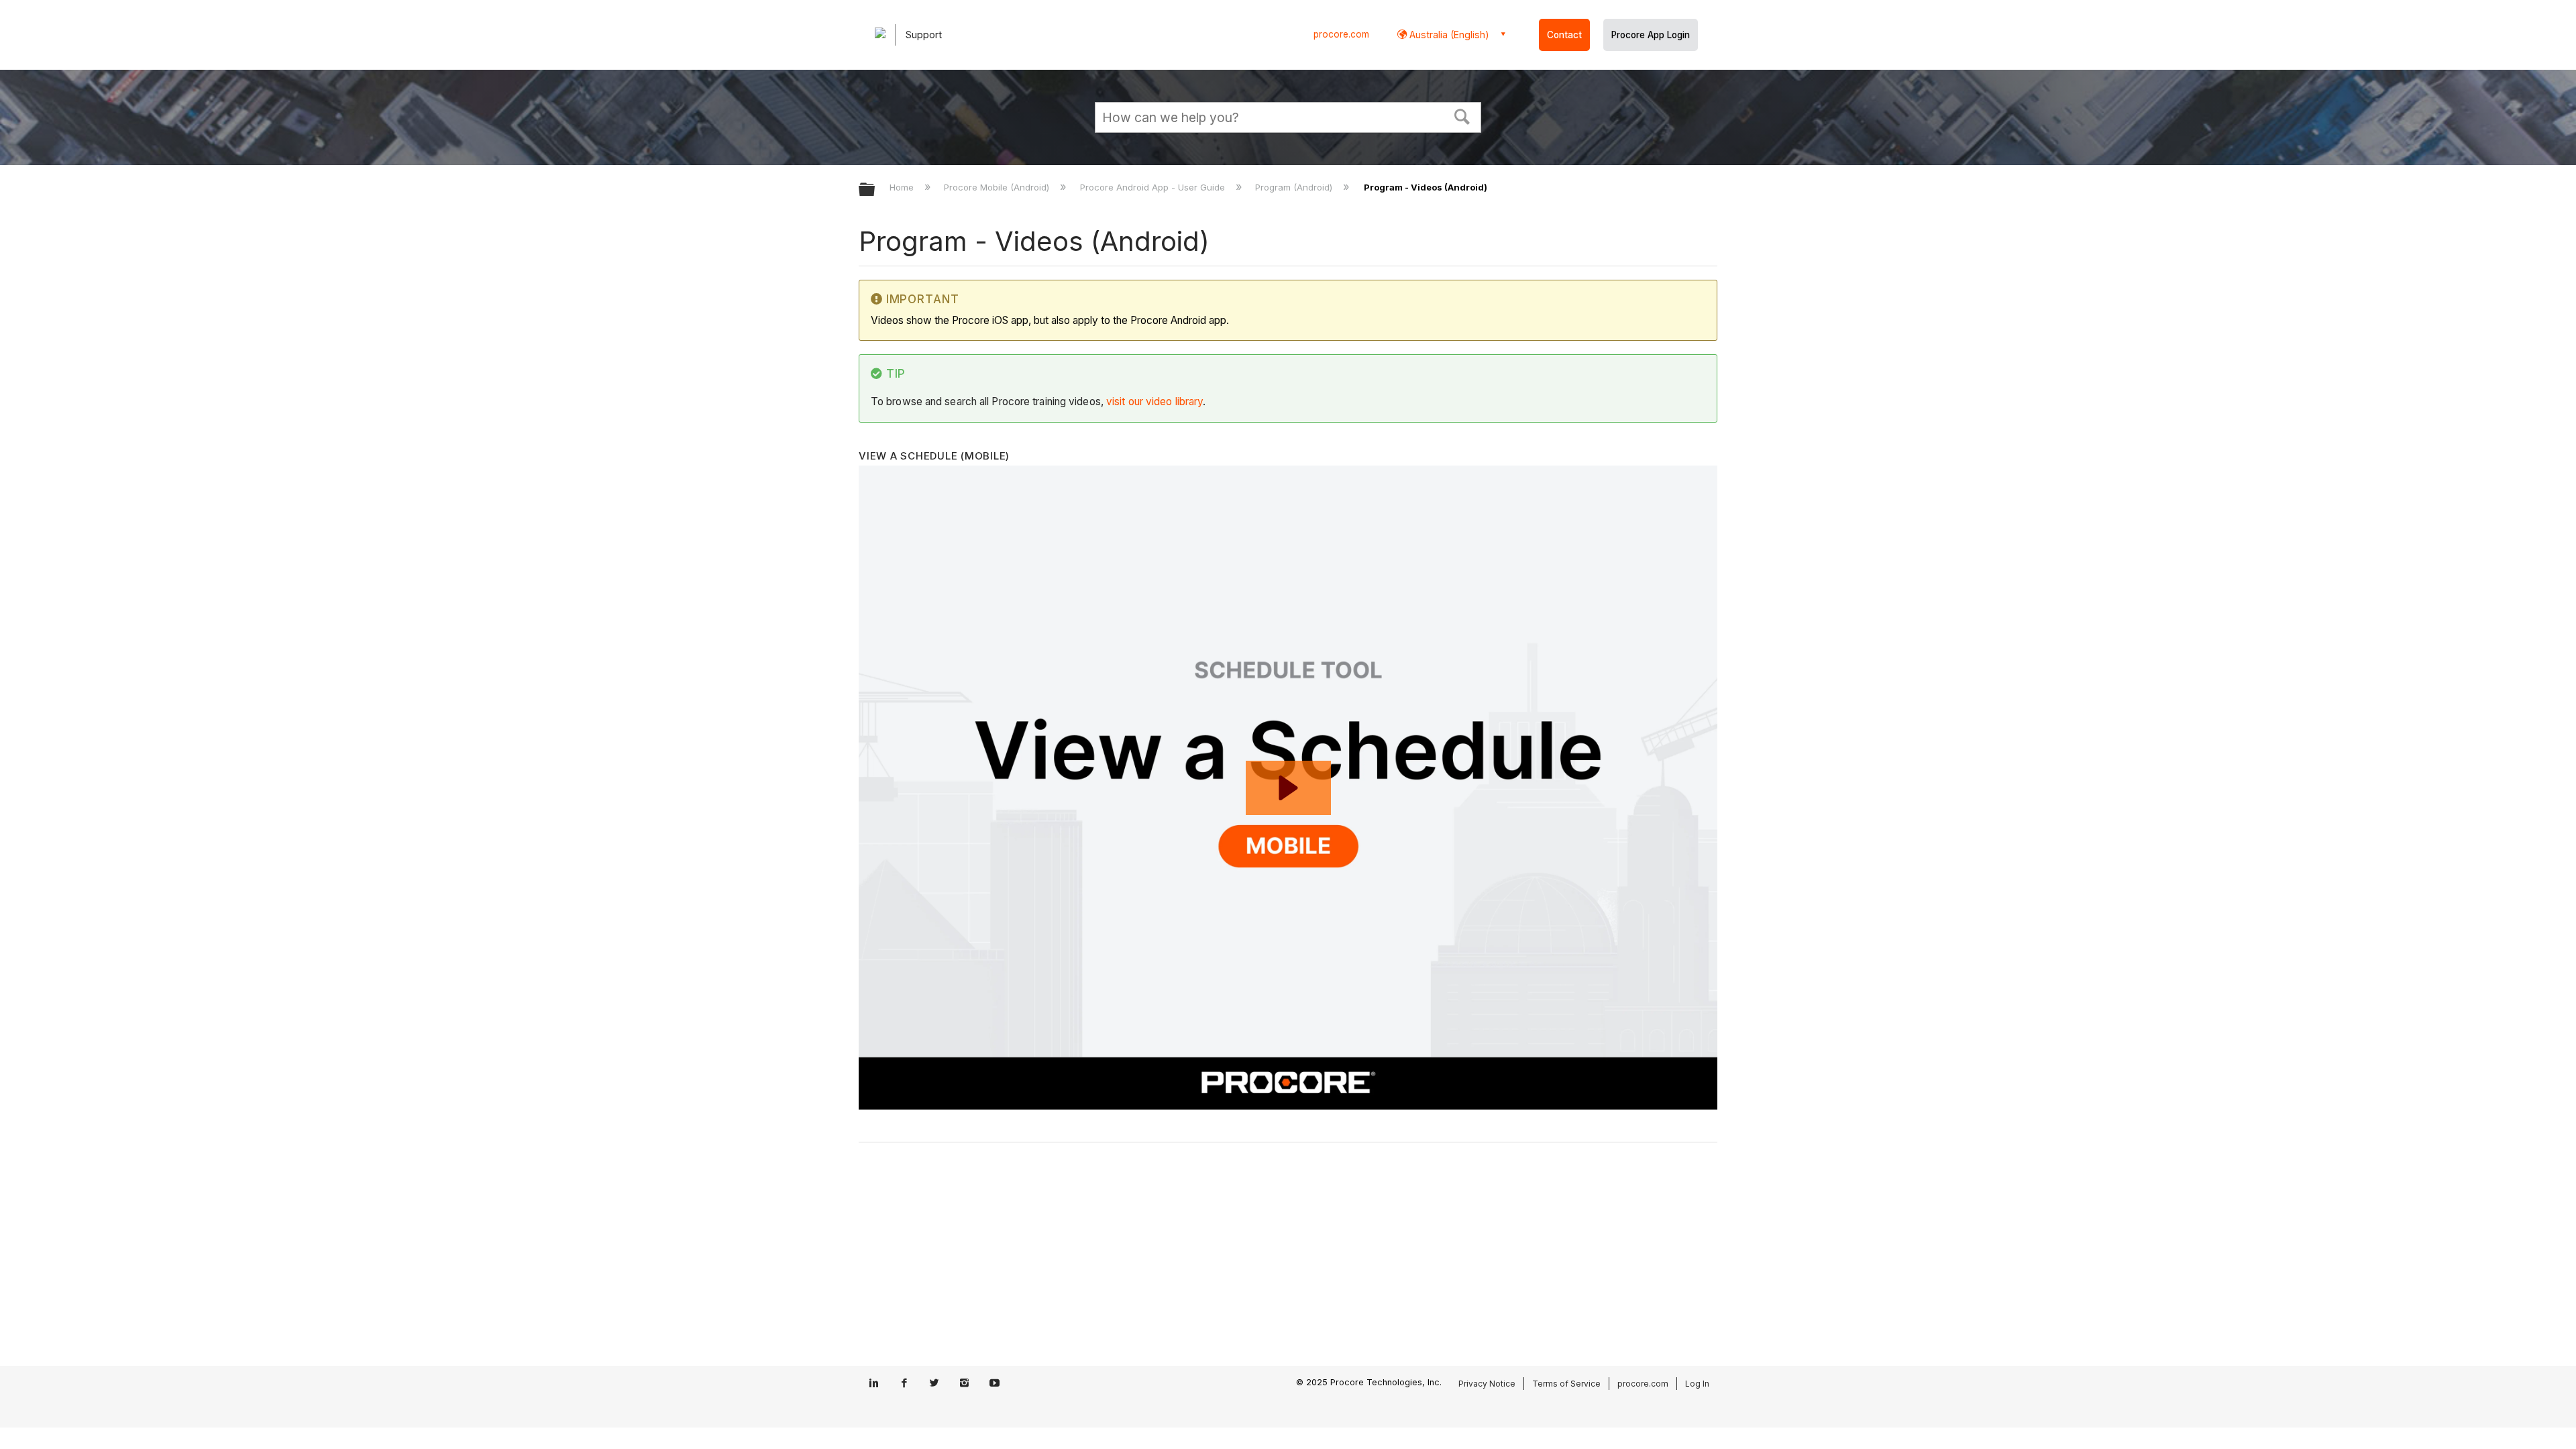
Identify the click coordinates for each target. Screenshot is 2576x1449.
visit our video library (1155, 401)
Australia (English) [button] (1448, 35)
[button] (1462, 115)
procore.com (1341, 34)
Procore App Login (1651, 35)
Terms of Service (1566, 1384)
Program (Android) (1295, 187)
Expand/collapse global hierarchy (875, 190)
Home (903, 187)
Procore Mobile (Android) (998, 187)
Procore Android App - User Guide (1153, 187)
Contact (1564, 35)
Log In (1697, 1384)
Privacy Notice (1487, 1384)
